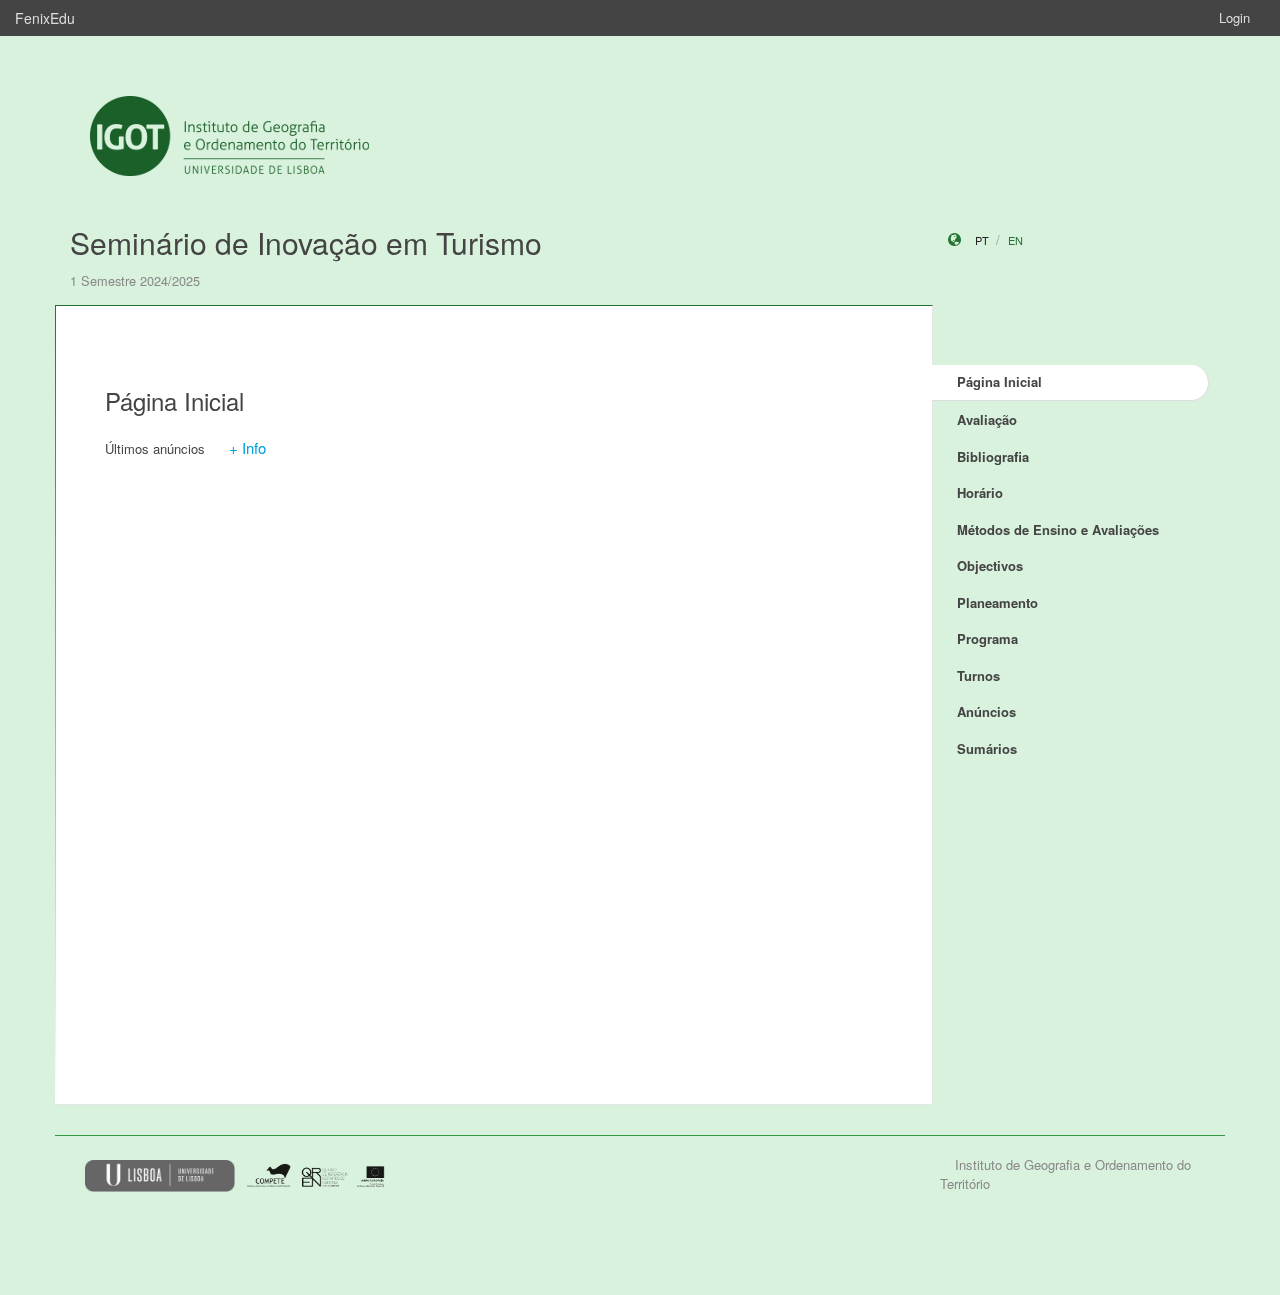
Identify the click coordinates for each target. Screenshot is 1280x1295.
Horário (980, 492)
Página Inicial (999, 381)
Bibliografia (993, 456)
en (1015, 240)
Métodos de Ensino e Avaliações (1058, 529)
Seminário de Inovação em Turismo (306, 242)
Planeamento (997, 602)
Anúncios (986, 711)
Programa (987, 638)
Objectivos (990, 565)
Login (1234, 17)
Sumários (987, 748)
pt (982, 240)
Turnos (978, 675)
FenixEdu (45, 18)
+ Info (247, 447)
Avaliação (987, 419)
